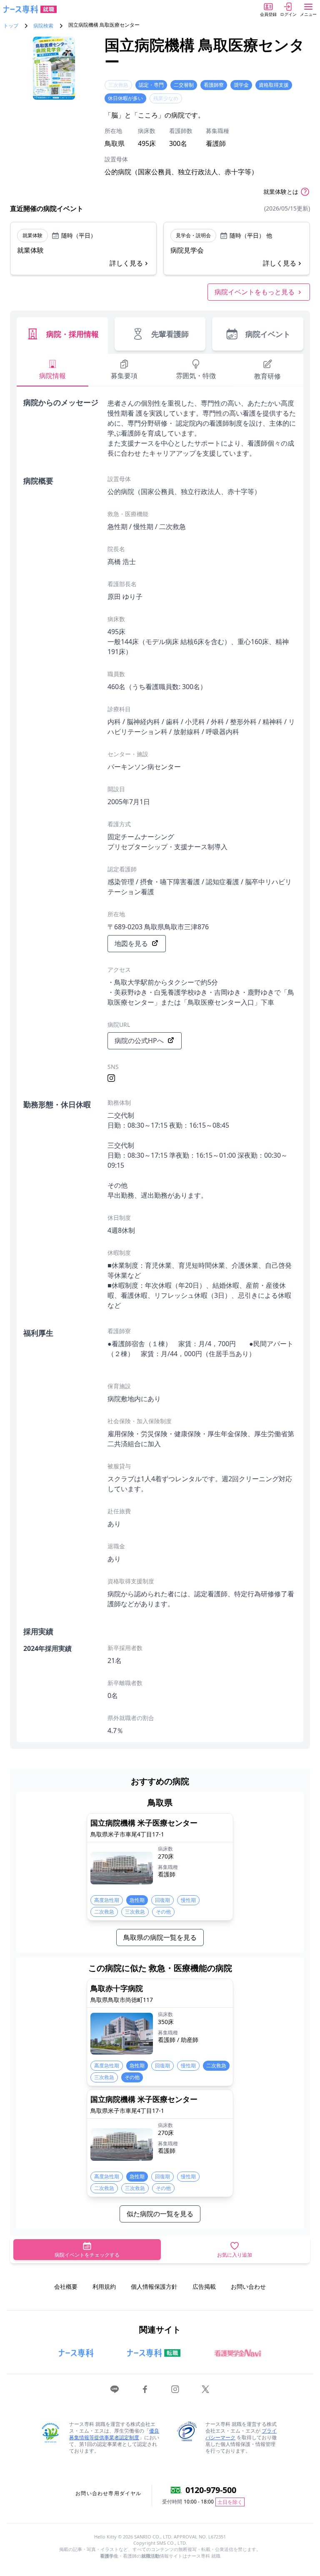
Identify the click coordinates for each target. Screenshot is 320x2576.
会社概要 (66, 2286)
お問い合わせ (248, 2286)
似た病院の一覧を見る (160, 2214)
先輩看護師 (170, 334)
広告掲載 (204, 2286)
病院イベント (268, 334)
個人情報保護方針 (154, 2286)
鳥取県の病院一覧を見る (160, 1937)
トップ (11, 26)
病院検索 (43, 26)
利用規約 (104, 2286)
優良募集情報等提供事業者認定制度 (114, 2434)
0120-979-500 (211, 2490)
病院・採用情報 (72, 334)
